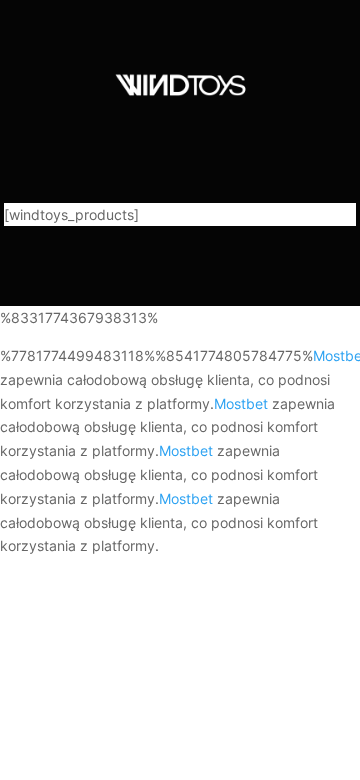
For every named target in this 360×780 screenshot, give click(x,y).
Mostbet (241, 403)
